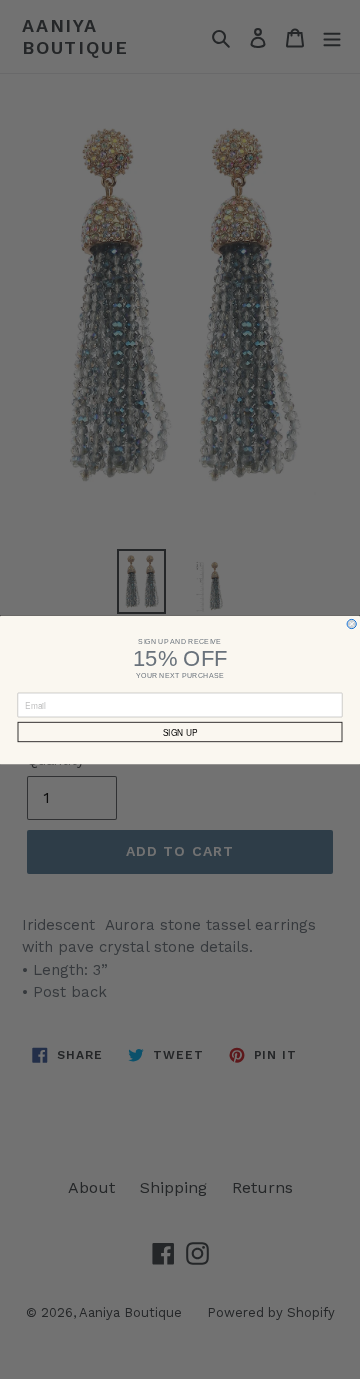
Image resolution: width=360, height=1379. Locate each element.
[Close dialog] (351, 623)
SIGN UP (180, 732)
